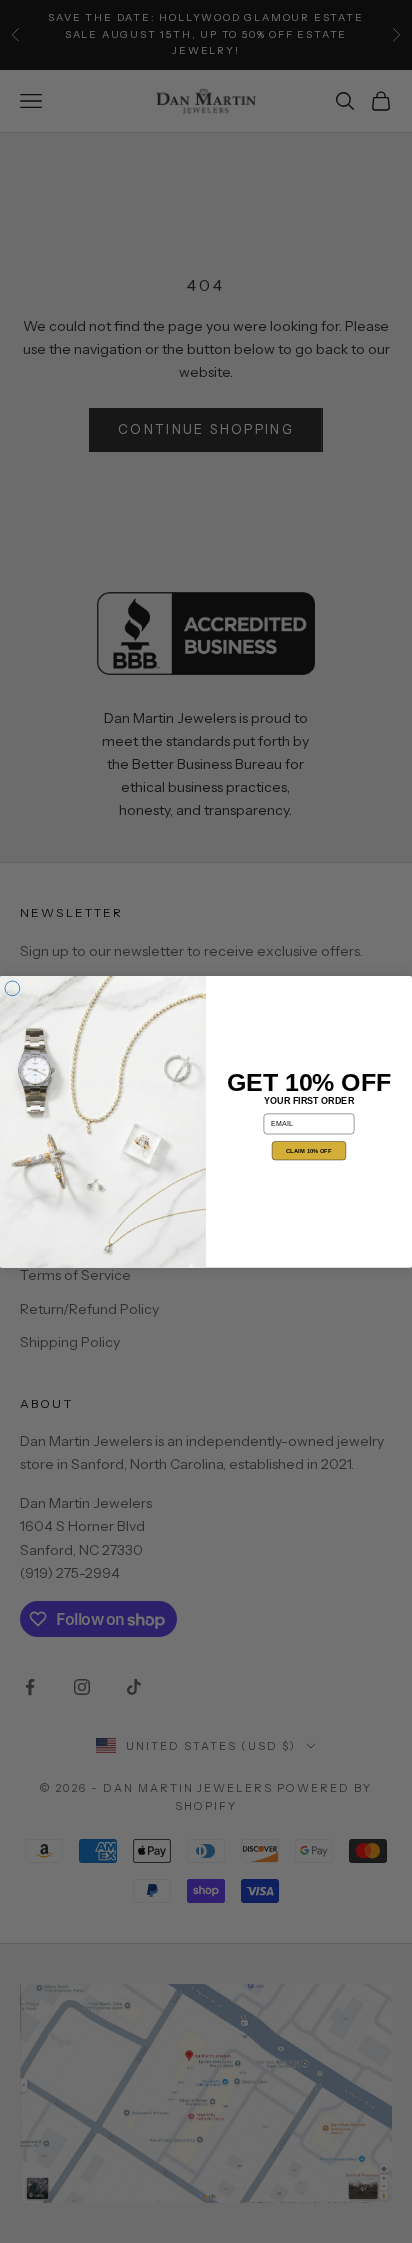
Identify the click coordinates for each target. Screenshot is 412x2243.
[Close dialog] (12, 988)
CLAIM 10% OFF (308, 1150)
